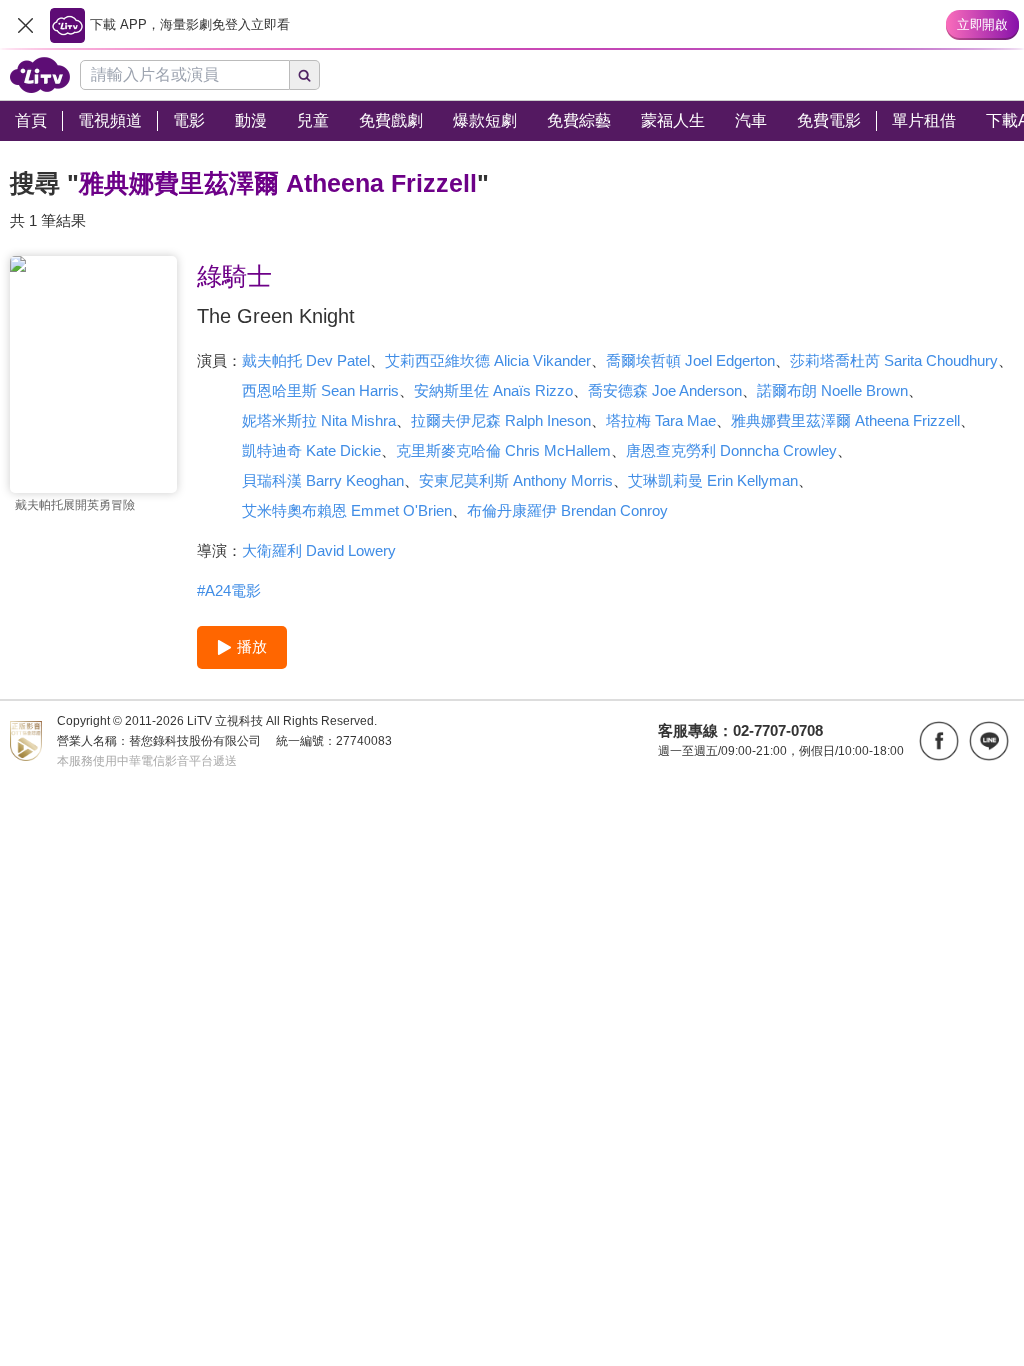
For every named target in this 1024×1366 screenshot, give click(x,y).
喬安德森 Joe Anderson (665, 390)
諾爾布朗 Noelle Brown (832, 390)
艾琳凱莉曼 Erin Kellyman (713, 480)
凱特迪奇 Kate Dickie (311, 450)
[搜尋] (305, 75)
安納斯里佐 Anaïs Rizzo (493, 390)
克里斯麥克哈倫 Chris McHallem (503, 450)
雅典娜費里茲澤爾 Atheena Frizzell (845, 420)
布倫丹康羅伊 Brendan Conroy (567, 510)
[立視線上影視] (40, 75)
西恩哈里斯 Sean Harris (320, 390)
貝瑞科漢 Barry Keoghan (323, 480)
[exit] (25, 25)
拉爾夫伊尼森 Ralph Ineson (501, 420)
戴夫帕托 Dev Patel (306, 360)
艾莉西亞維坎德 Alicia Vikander (488, 360)
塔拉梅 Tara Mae (661, 420)
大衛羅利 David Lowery (319, 550)
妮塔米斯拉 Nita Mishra (319, 420)
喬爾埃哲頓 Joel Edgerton (690, 360)
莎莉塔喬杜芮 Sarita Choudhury (894, 360)
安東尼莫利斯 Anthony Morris (516, 480)
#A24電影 (229, 590)
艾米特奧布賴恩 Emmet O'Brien (347, 510)
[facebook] (939, 741)
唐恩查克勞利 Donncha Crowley (731, 450)
